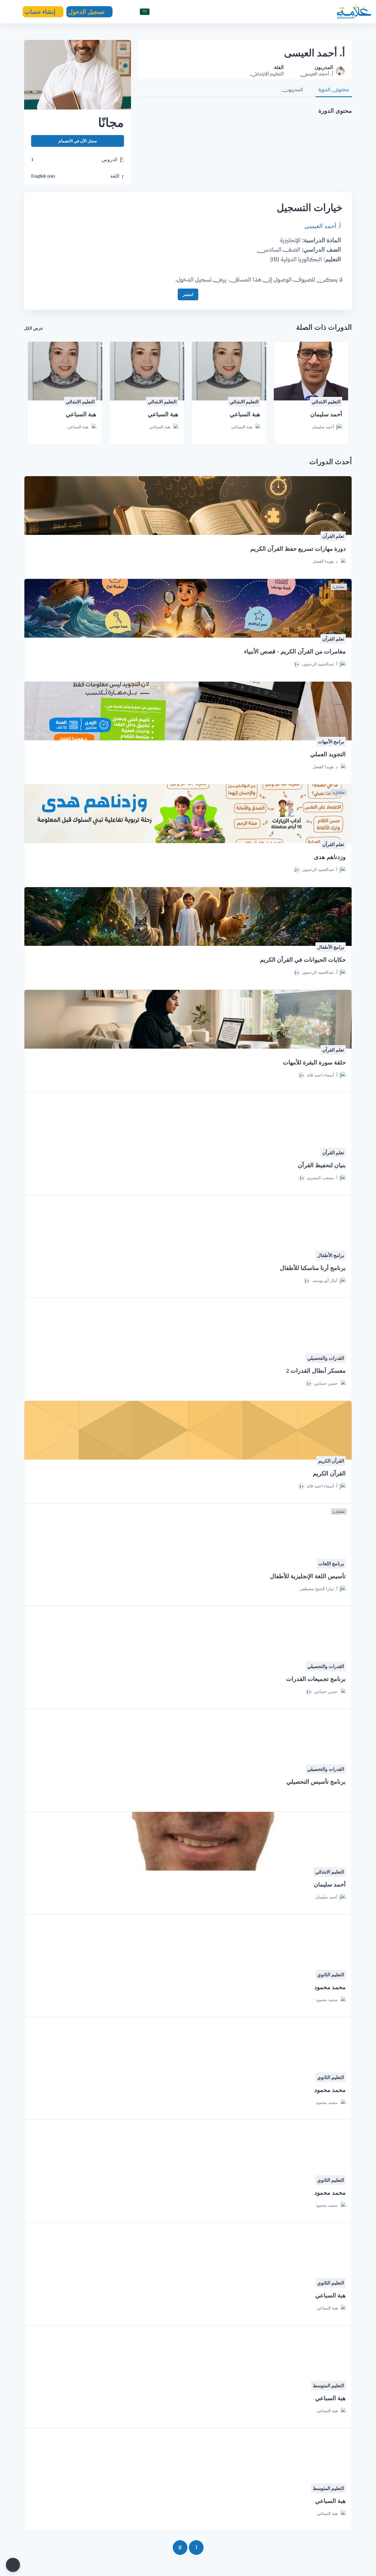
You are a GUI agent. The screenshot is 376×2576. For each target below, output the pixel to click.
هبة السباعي (245, 414)
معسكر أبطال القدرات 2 (316, 1371)
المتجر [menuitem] (246, 12)
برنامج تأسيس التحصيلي (316, 1782)
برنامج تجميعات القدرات (316, 1679)
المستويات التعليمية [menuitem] (301, 33)
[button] (142, 12)
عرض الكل (33, 328)
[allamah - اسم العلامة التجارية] (354, 12)
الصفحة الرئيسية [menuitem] (305, 12)
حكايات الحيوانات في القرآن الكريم (303, 960)
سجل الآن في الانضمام (78, 141)
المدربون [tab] (292, 89)
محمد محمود (330, 1987)
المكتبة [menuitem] (269, 12)
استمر (188, 294)
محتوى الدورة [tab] (334, 89)
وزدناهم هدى (330, 857)
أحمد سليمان (326, 414)
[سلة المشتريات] (122, 12)
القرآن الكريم (329, 1473)
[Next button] (180, 2548)
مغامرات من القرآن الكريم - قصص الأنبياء (295, 651)
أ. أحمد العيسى (323, 226)
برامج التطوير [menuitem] (210, 12)
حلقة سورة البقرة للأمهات (314, 1062)
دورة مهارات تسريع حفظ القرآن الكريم (298, 549)
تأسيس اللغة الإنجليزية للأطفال (308, 1576)
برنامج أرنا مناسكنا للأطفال (313, 1268)
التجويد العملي (328, 754)
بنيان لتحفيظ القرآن (322, 1165)
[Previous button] (196, 2548)
